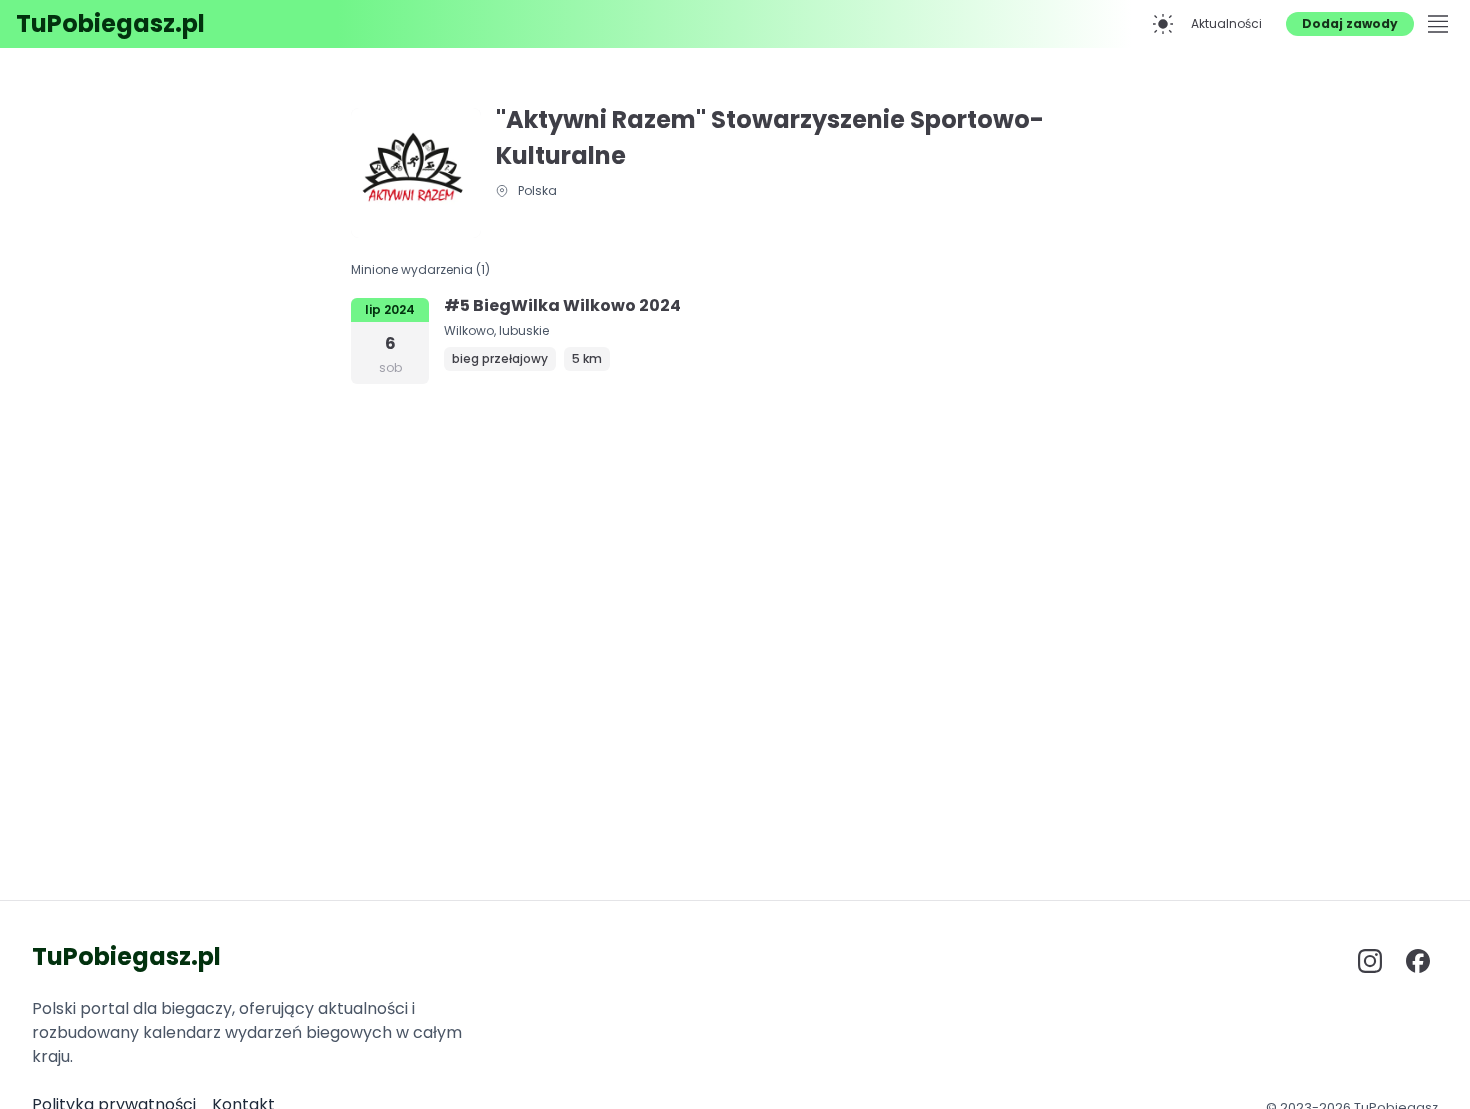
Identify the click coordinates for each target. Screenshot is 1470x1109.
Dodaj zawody (1350, 23)
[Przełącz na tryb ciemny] (1163, 24)
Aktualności (1226, 23)
